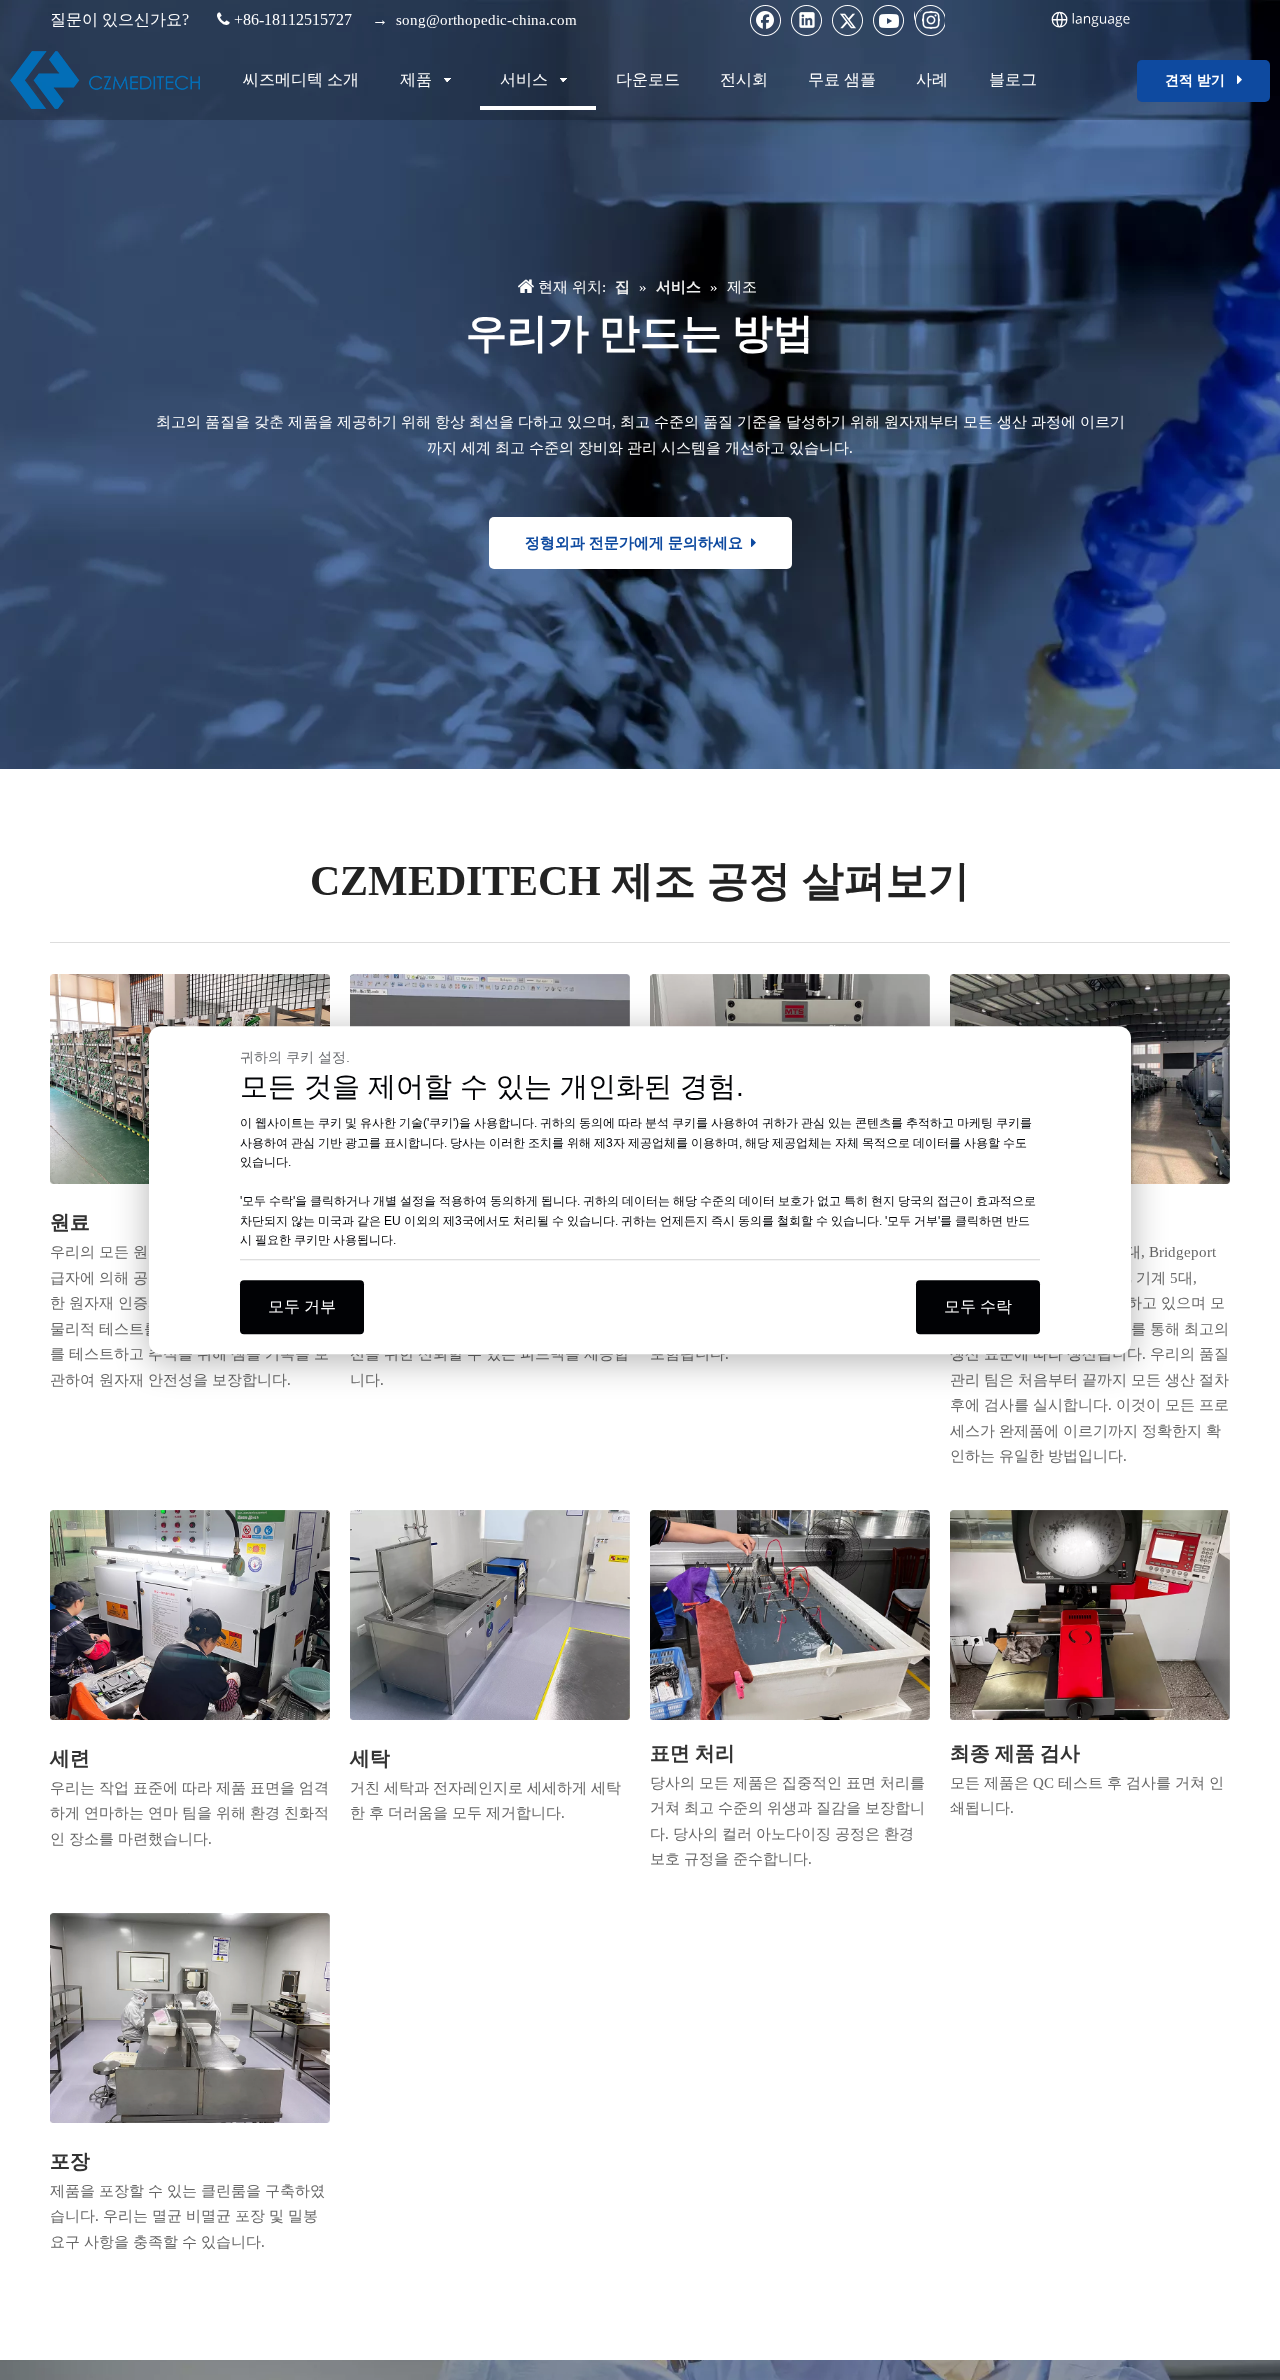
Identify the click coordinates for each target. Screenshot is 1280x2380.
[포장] (190, 2018)
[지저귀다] (848, 20)
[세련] (190, 1615)
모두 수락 (978, 1306)
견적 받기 (1201, 80)
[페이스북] (766, 20)
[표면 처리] (790, 1615)
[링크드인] (807, 20)
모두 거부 (302, 1306)
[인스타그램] (929, 20)
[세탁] (490, 1615)
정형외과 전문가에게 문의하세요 (638, 543)
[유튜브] (889, 20)
